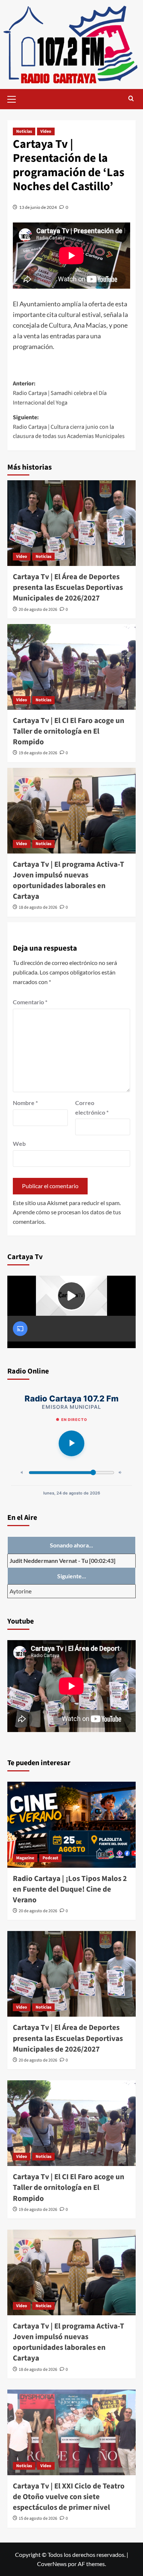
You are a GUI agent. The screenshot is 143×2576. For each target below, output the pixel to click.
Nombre (25, 1103)
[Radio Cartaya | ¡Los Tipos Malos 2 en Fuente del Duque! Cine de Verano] (71, 1825)
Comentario (30, 1002)
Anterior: (60, 393)
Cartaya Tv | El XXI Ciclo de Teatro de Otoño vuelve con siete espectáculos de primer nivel (69, 2497)
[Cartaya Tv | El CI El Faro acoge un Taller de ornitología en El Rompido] (71, 667)
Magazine (25, 1858)
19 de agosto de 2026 (38, 753)
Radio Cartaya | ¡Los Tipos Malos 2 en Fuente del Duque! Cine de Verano (70, 1889)
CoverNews (52, 2564)
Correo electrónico (92, 1107)
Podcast (50, 1858)
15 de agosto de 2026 (38, 2518)
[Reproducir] (71, 1443)
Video (46, 131)
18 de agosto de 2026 (38, 907)
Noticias (24, 131)
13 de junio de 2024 (38, 207)
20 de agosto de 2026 (38, 610)
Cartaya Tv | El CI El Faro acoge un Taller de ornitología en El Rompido (69, 731)
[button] (15, 98)
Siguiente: (69, 427)
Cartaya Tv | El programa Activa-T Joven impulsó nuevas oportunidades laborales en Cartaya (69, 880)
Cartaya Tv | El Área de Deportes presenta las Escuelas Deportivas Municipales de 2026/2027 (68, 587)
